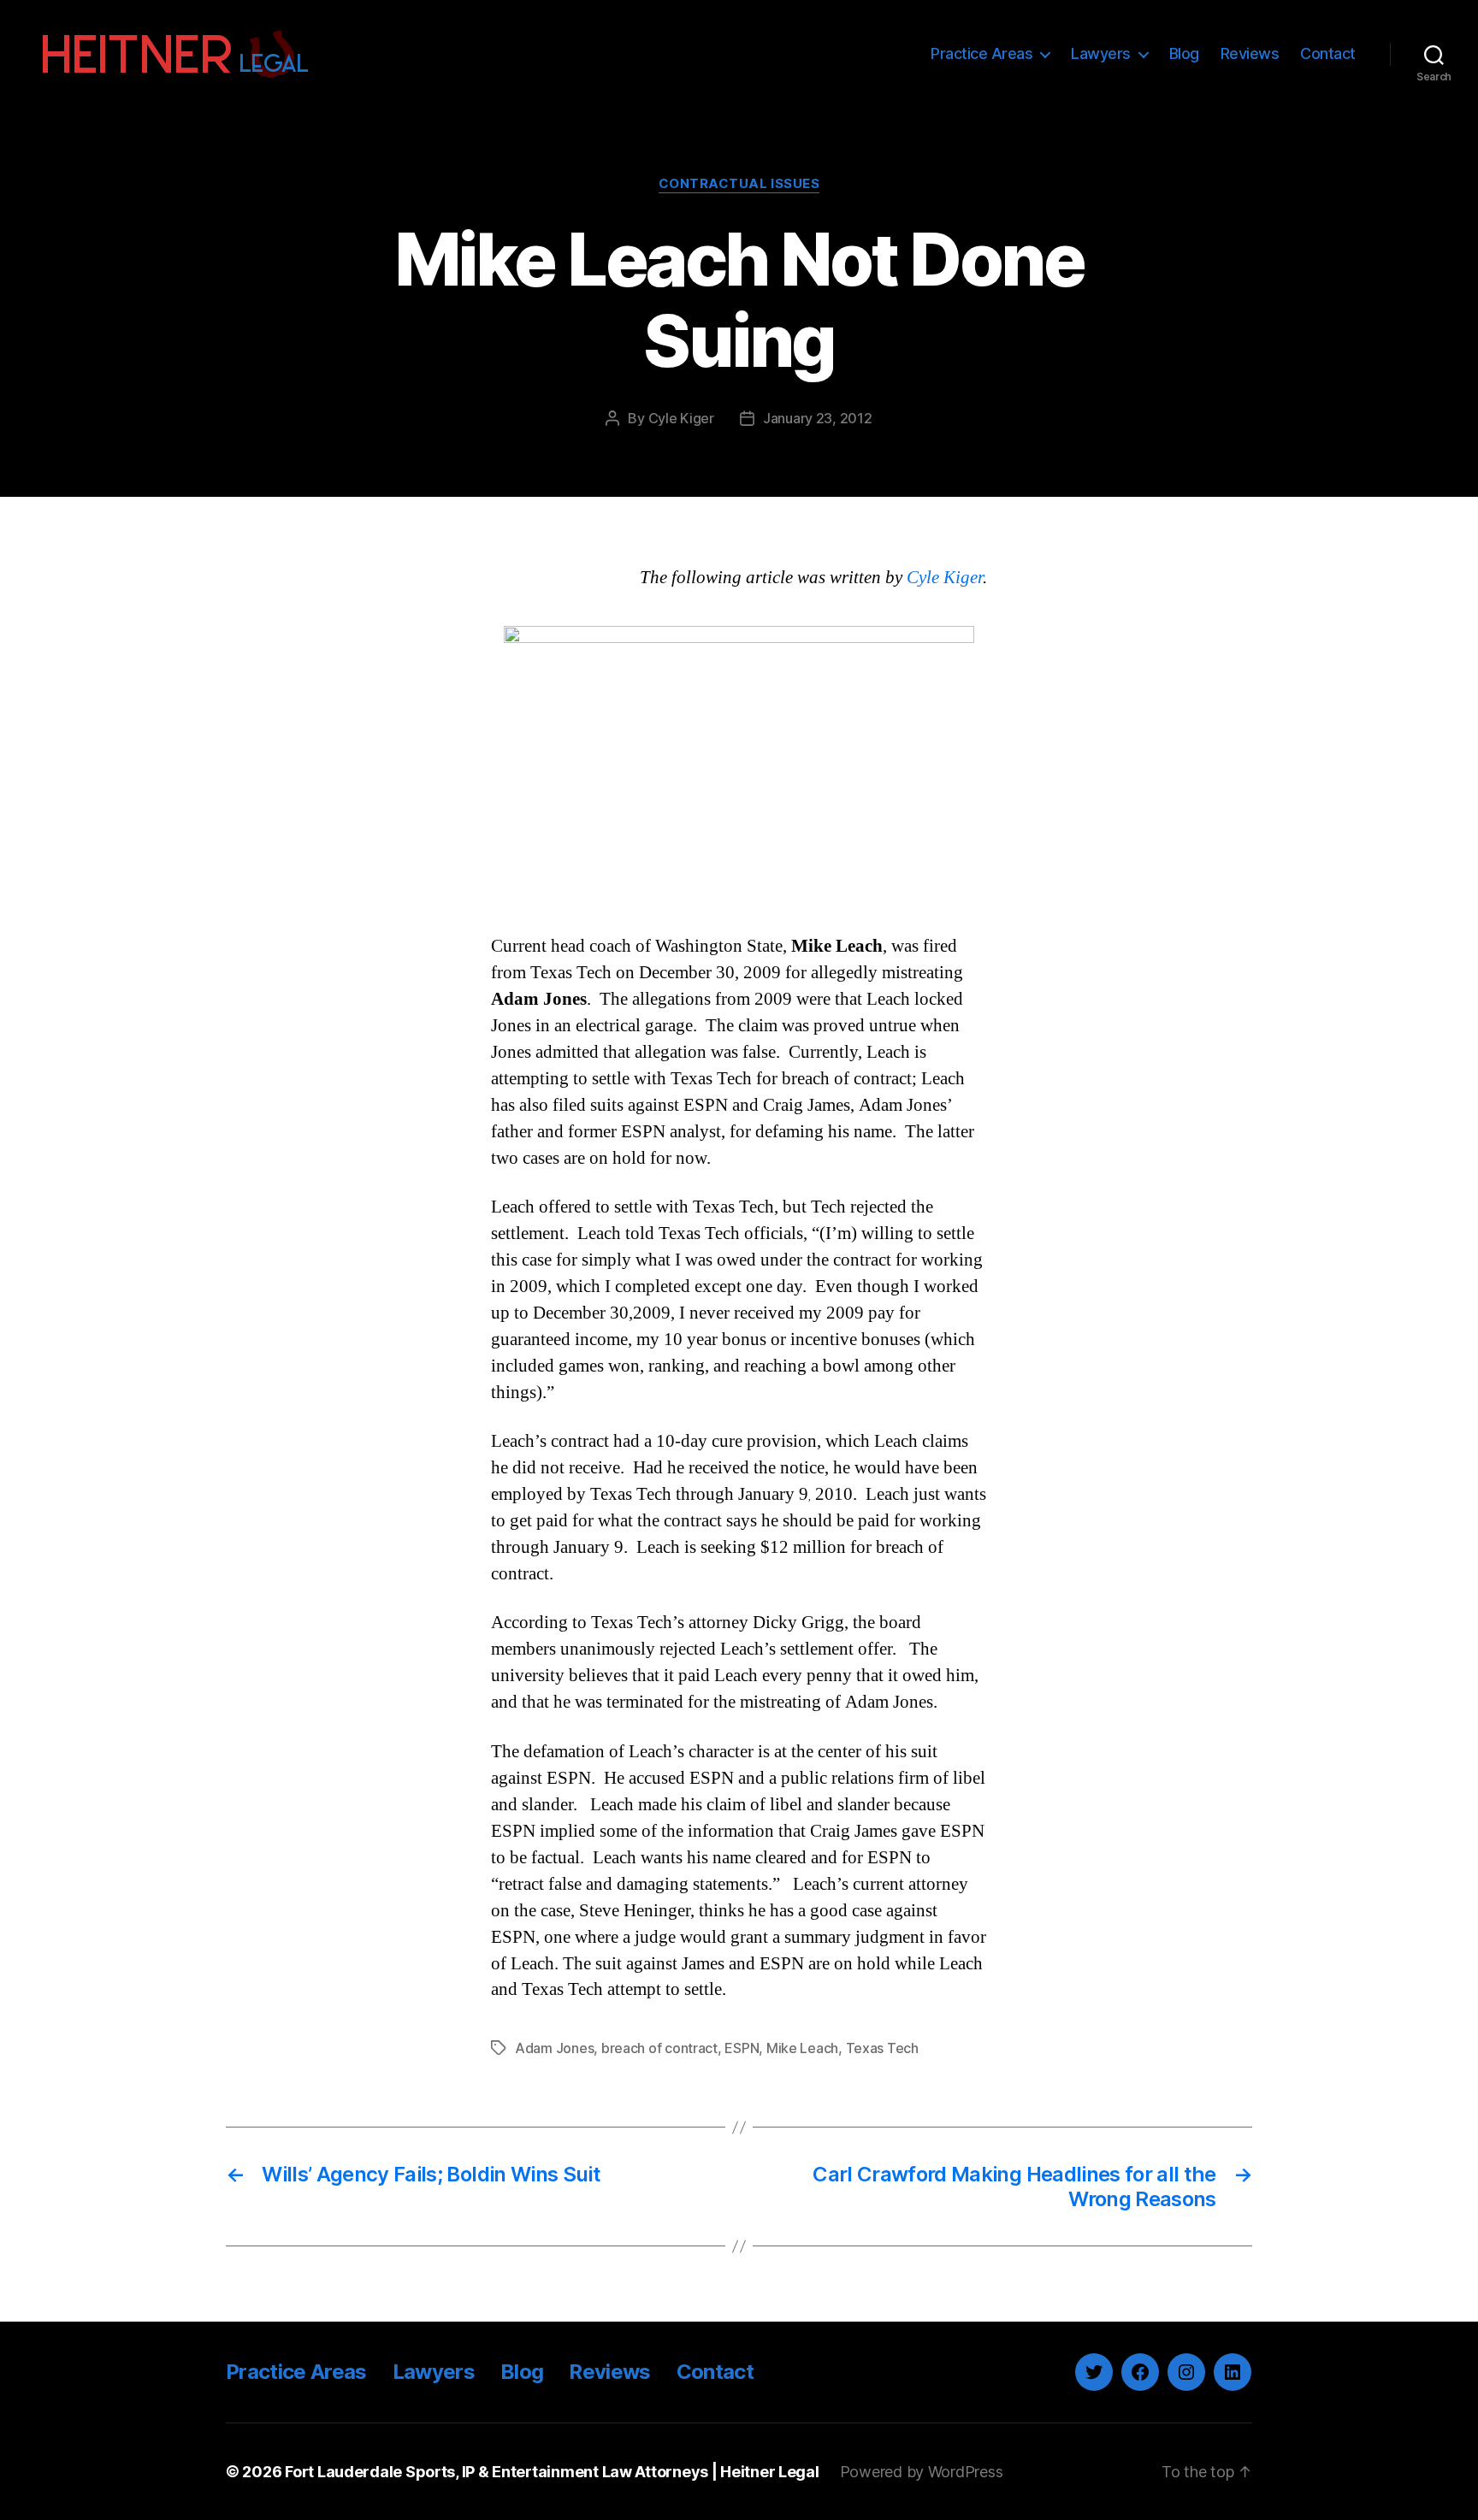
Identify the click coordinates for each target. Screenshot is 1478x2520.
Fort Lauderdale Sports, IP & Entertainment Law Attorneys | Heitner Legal (552, 2472)
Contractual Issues (739, 184)
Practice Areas (981, 53)
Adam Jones (554, 2048)
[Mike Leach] (739, 763)
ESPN (742, 2048)
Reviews (1250, 53)
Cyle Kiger (681, 418)
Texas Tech (882, 2048)
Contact (1328, 53)
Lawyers (1101, 53)
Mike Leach (802, 2048)
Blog (1184, 53)
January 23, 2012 (818, 418)
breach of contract (659, 2048)
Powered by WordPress (922, 2472)
